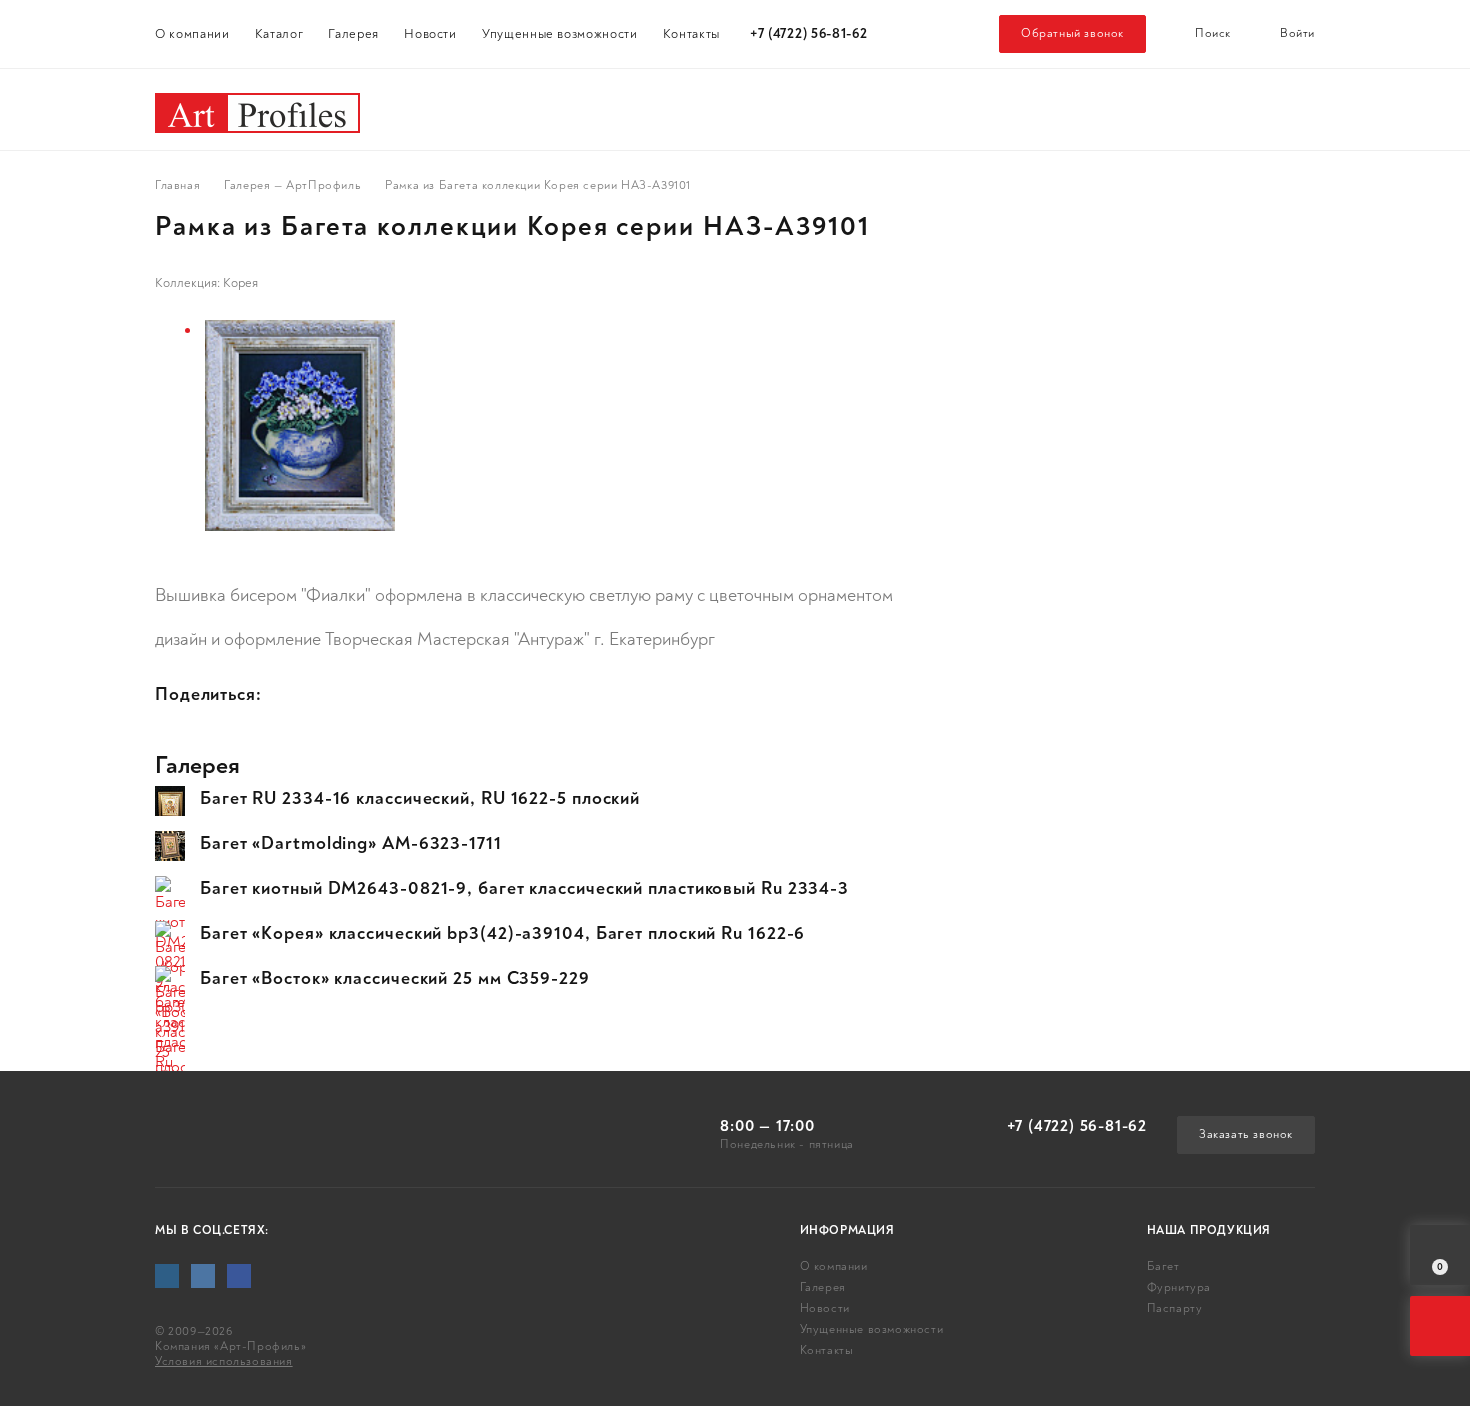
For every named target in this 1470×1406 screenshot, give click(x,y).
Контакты (691, 34)
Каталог (279, 34)
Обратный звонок (1072, 33)
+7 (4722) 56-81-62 (809, 34)
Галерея (353, 34)
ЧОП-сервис (1191, 109)
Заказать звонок (1246, 1134)
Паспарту (755, 109)
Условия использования (224, 1361)
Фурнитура (581, 109)
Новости (430, 34)
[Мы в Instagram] (167, 1276)
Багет (430, 109)
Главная (177, 186)
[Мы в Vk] (203, 1276)
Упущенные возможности (560, 34)
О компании (192, 34)
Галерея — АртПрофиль (292, 186)
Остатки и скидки (964, 109)
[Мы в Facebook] (239, 1276)
